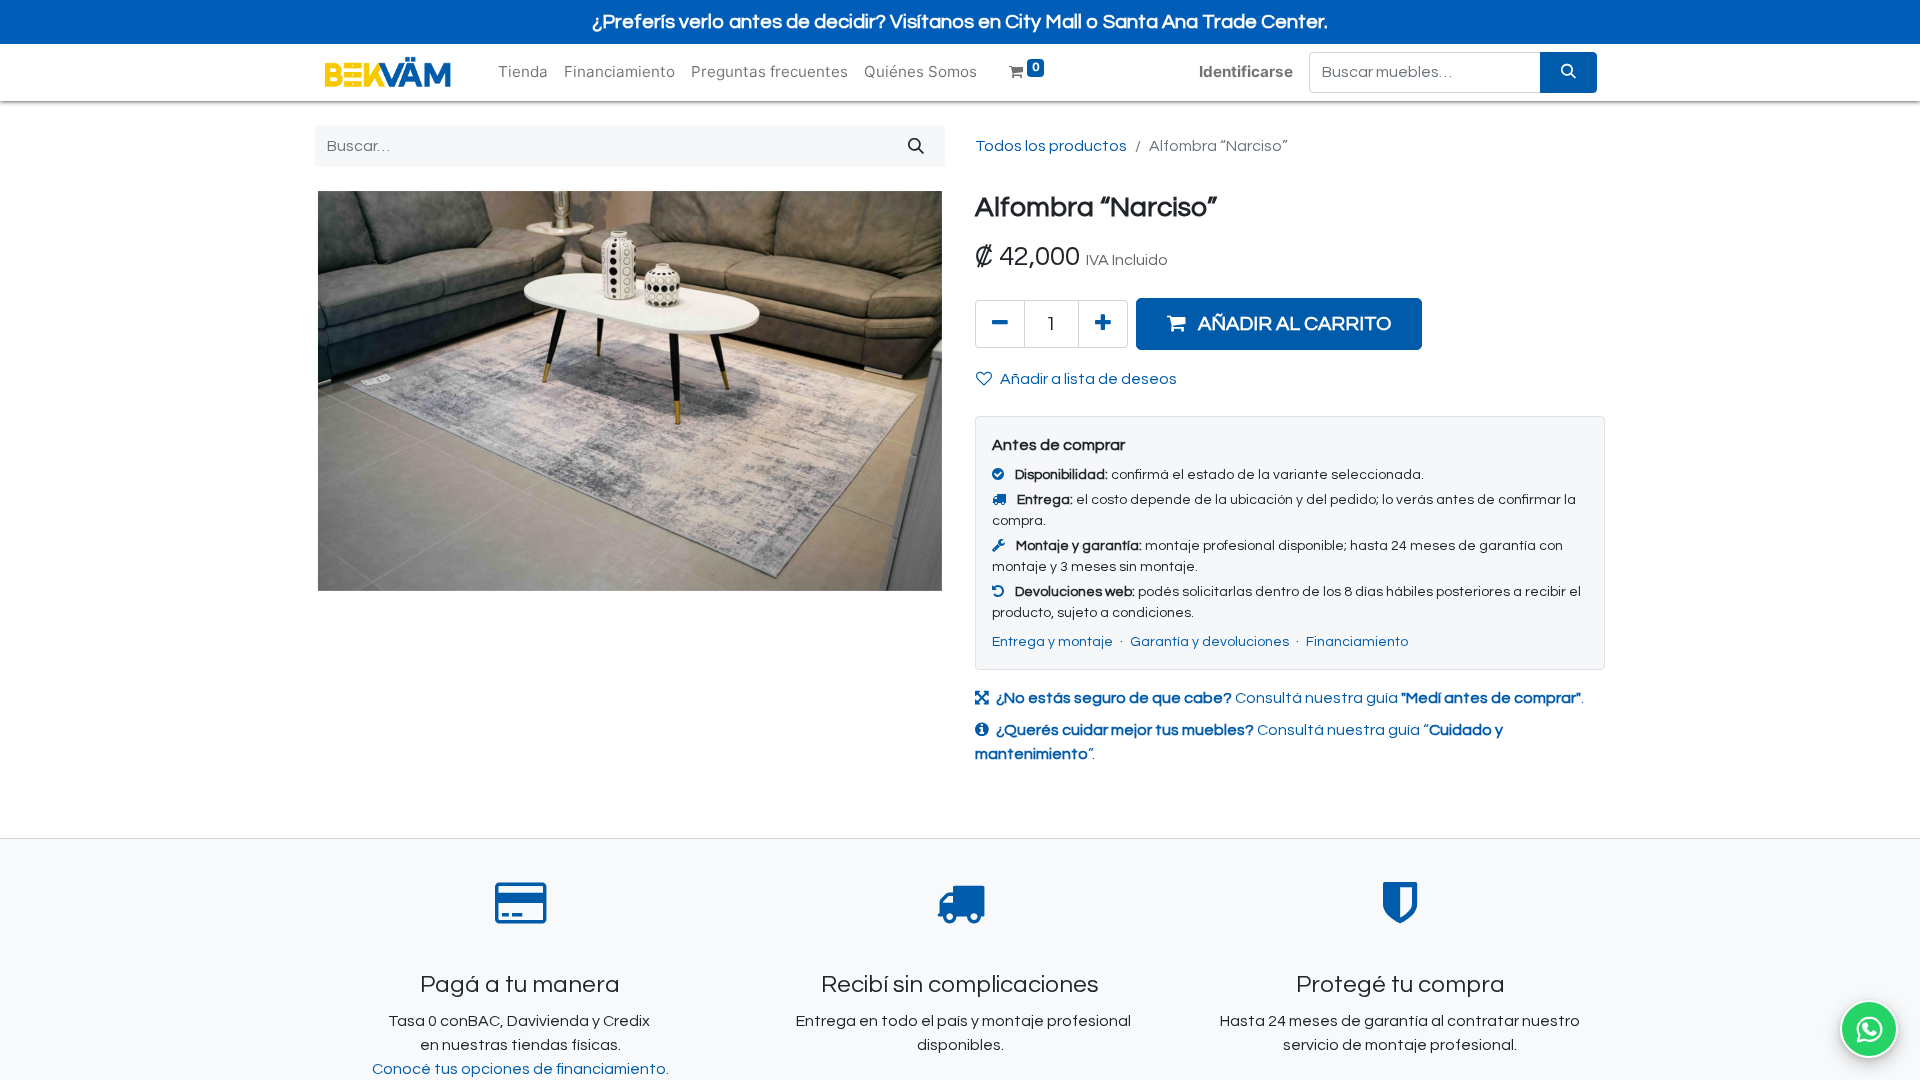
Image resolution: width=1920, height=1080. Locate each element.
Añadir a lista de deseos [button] (1088, 379)
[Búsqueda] (1568, 72)
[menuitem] (523, 72)
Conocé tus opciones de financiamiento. (520, 1069)
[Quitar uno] (1000, 324)
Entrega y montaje (1054, 642)
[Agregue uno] (1103, 324)
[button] (1279, 324)
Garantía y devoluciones (1211, 642)
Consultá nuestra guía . (1290, 698)
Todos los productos (1051, 146)
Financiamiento (1357, 642)
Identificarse (1246, 71)
